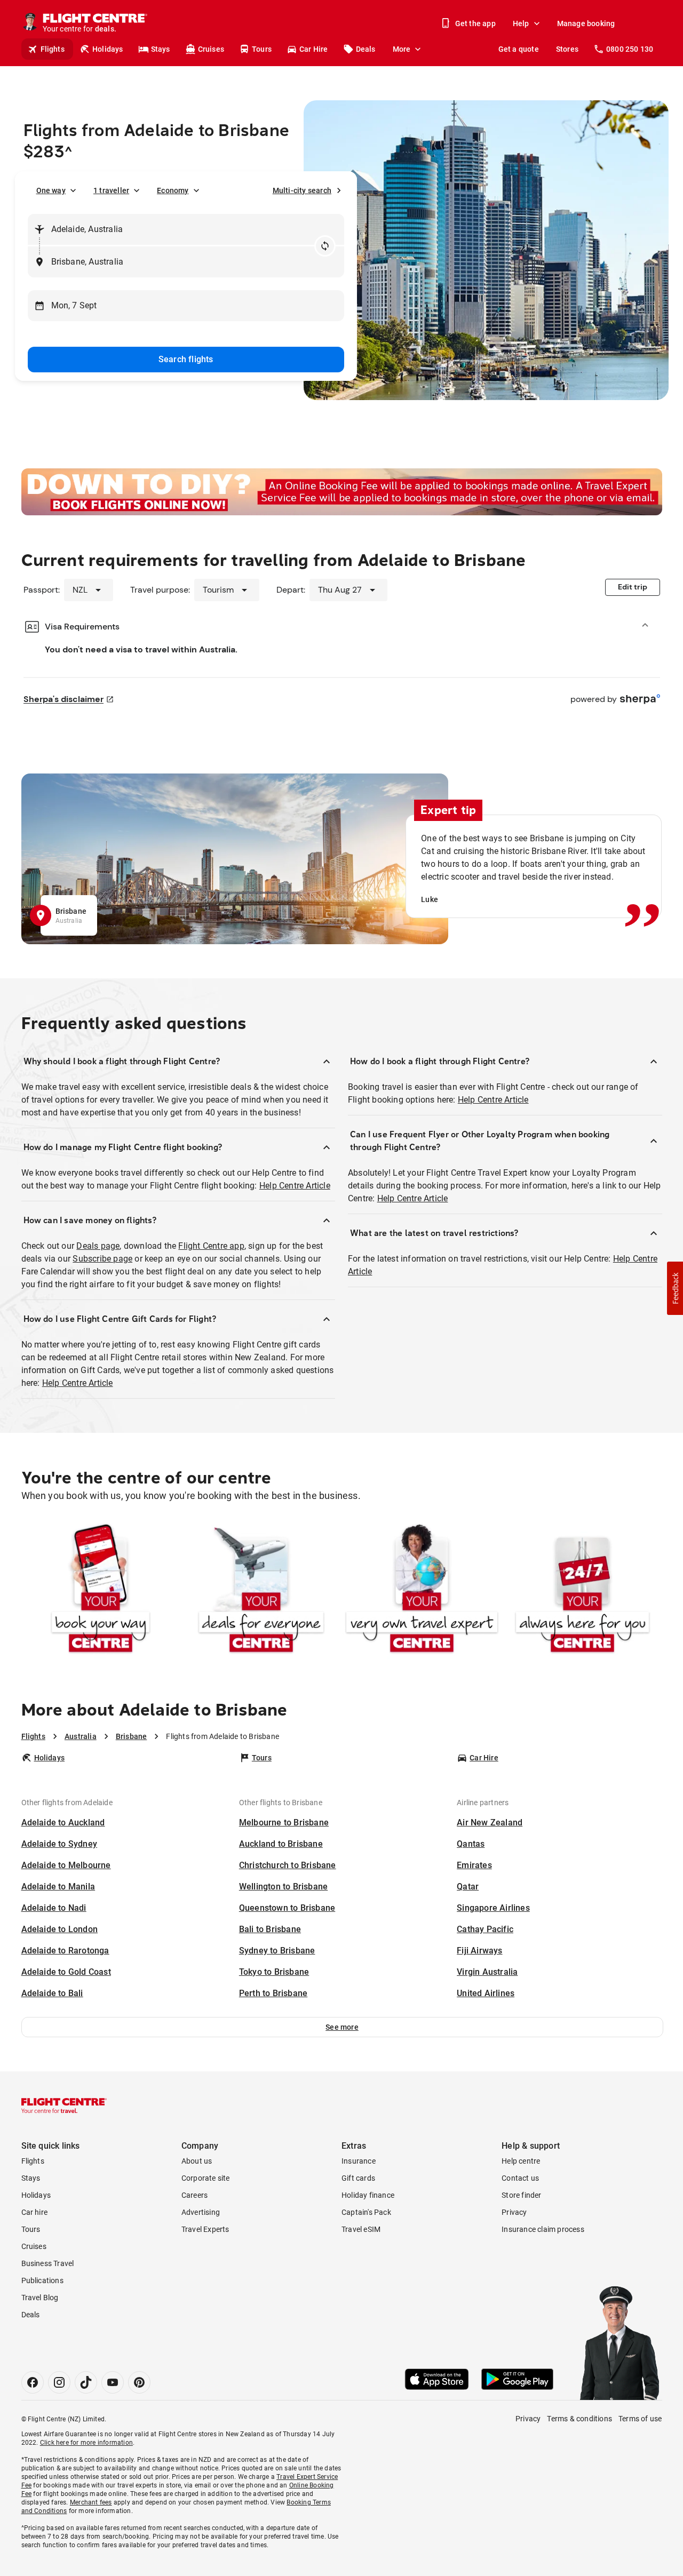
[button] (342, 2027)
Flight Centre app (211, 1246)
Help (521, 23)
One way (51, 190)
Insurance (359, 2161)
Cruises (211, 49)
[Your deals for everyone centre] (261, 1590)
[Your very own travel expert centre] (422, 1590)
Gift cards (358, 2178)
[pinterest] (139, 2382)
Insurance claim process (543, 2229)
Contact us (520, 2178)
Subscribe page (102, 1259)
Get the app (475, 23)
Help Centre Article (295, 1186)
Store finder (521, 2195)
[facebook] (33, 2382)
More (402, 49)
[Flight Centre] (64, 2106)
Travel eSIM (361, 2229)
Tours (262, 49)
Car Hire (314, 49)
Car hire (35, 2212)
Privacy (514, 2212)
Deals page (98, 1246)
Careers (194, 2195)
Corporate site (206, 2178)
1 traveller (111, 190)
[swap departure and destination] (325, 246)
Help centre (521, 2161)
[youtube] (113, 2382)
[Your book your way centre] (101, 1590)
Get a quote (519, 49)
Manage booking (586, 23)
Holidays (108, 49)
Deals (366, 49)
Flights (53, 49)
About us (197, 2161)
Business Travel (48, 2263)
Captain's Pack (366, 2212)
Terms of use (640, 2419)
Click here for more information (86, 2443)
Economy (173, 190)
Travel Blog (40, 2298)
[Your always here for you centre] (582, 1590)
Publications (42, 2280)
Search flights (186, 359)
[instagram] (59, 2382)
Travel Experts (205, 2229)
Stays (161, 49)
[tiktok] (86, 2382)
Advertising (201, 2212)
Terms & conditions (579, 2419)
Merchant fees (91, 2502)
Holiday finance (368, 2195)
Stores (567, 49)
